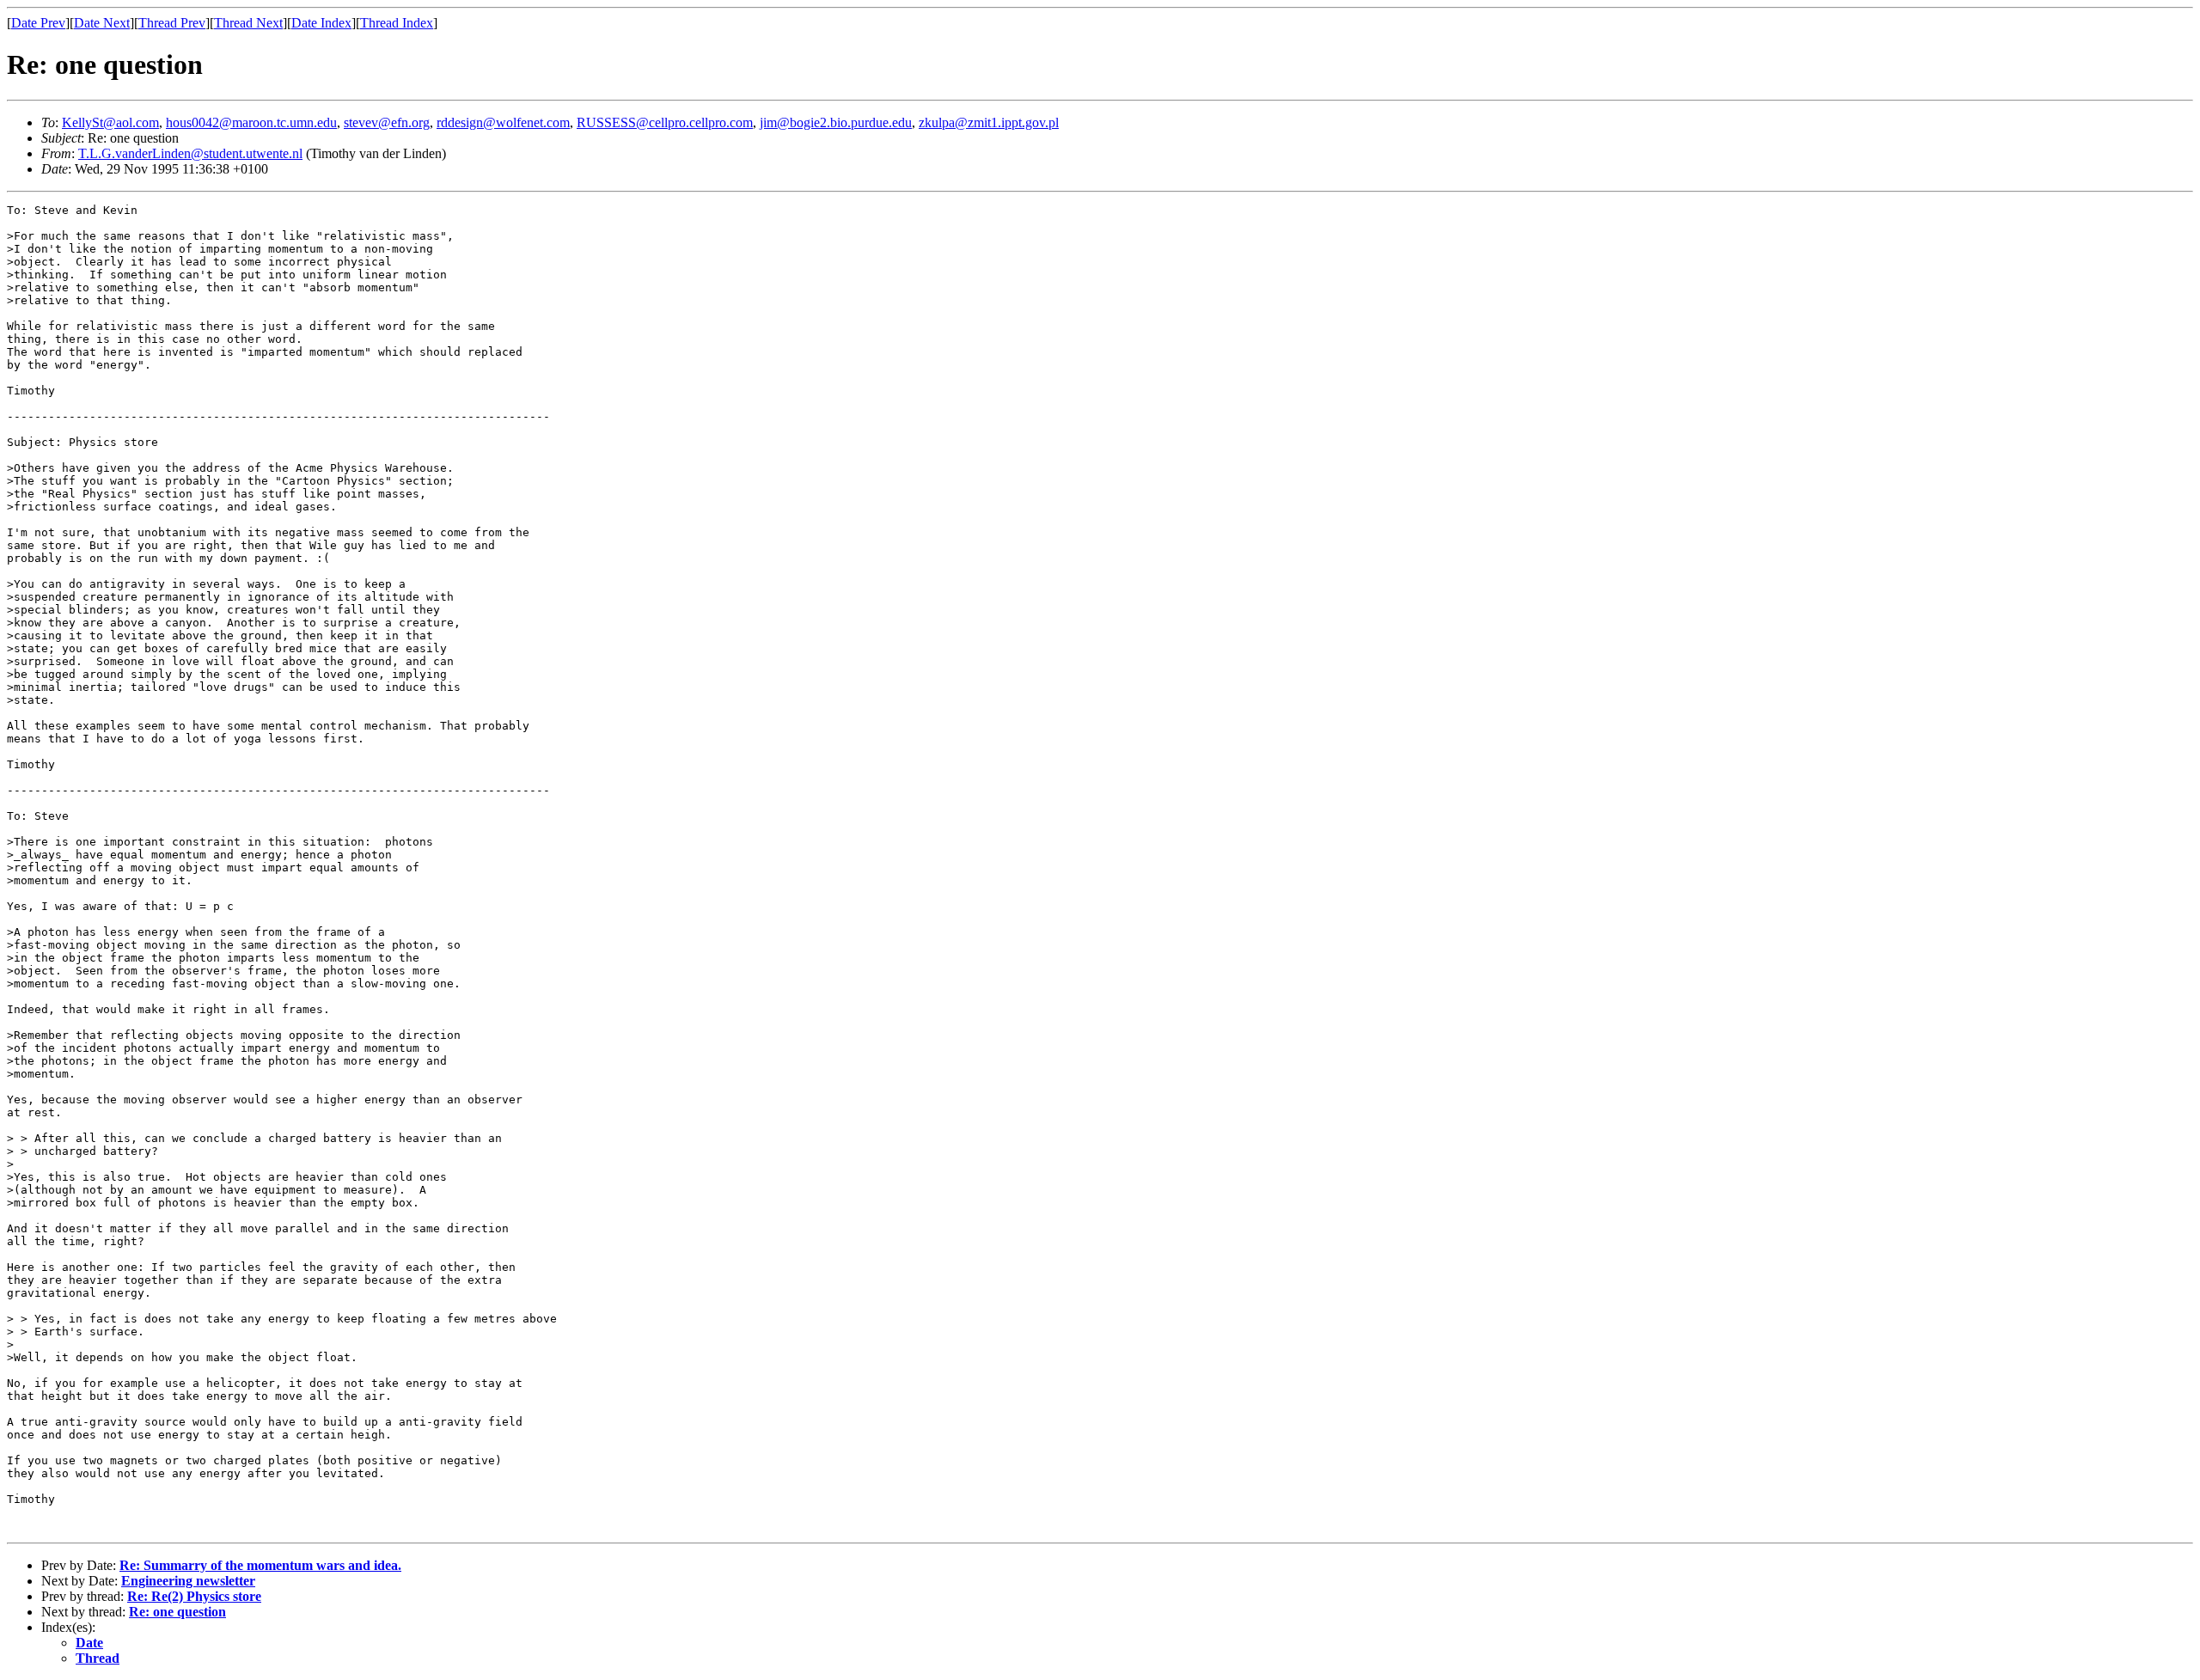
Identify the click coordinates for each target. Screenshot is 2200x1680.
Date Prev (38, 23)
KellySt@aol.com (110, 122)
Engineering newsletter (188, 1581)
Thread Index (397, 23)
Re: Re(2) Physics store (194, 1596)
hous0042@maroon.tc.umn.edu (251, 122)
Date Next (102, 23)
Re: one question (177, 1612)
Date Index (321, 23)
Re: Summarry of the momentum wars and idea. (260, 1565)
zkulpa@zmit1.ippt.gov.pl (989, 122)
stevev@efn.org (387, 122)
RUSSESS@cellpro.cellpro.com (665, 122)
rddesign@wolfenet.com (503, 122)
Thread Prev (172, 23)
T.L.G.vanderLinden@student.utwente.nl (190, 153)
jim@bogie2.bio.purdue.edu (836, 122)
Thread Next (248, 23)
